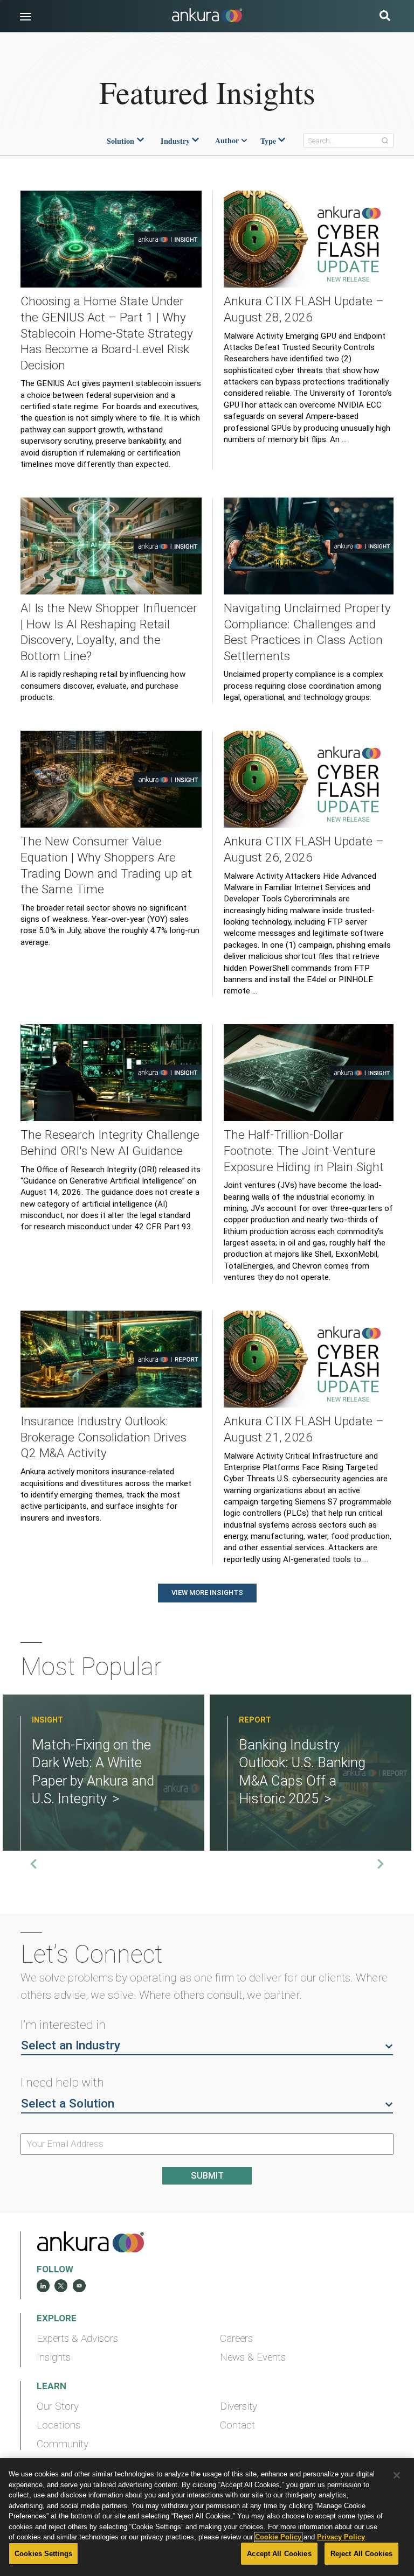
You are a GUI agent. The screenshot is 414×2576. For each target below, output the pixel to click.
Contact (237, 2425)
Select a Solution (68, 2103)
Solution (120, 141)
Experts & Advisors (77, 2339)
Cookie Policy (278, 2537)
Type (268, 141)
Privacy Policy (341, 2537)
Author (227, 141)
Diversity (239, 2406)
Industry (175, 141)
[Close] (397, 2475)
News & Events (253, 2357)
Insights (54, 2357)
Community (63, 2444)
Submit (207, 2176)
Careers (236, 2339)
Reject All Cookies (361, 2554)
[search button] (385, 17)
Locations (58, 2425)
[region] (207, 2517)
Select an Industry (71, 2045)
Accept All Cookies (279, 2554)
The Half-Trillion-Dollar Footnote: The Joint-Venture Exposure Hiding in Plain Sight (304, 1151)
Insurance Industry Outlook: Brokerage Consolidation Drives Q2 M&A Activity (103, 1437)
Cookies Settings (43, 2554)
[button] (25, 17)
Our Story (58, 2406)
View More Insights (207, 1592)
